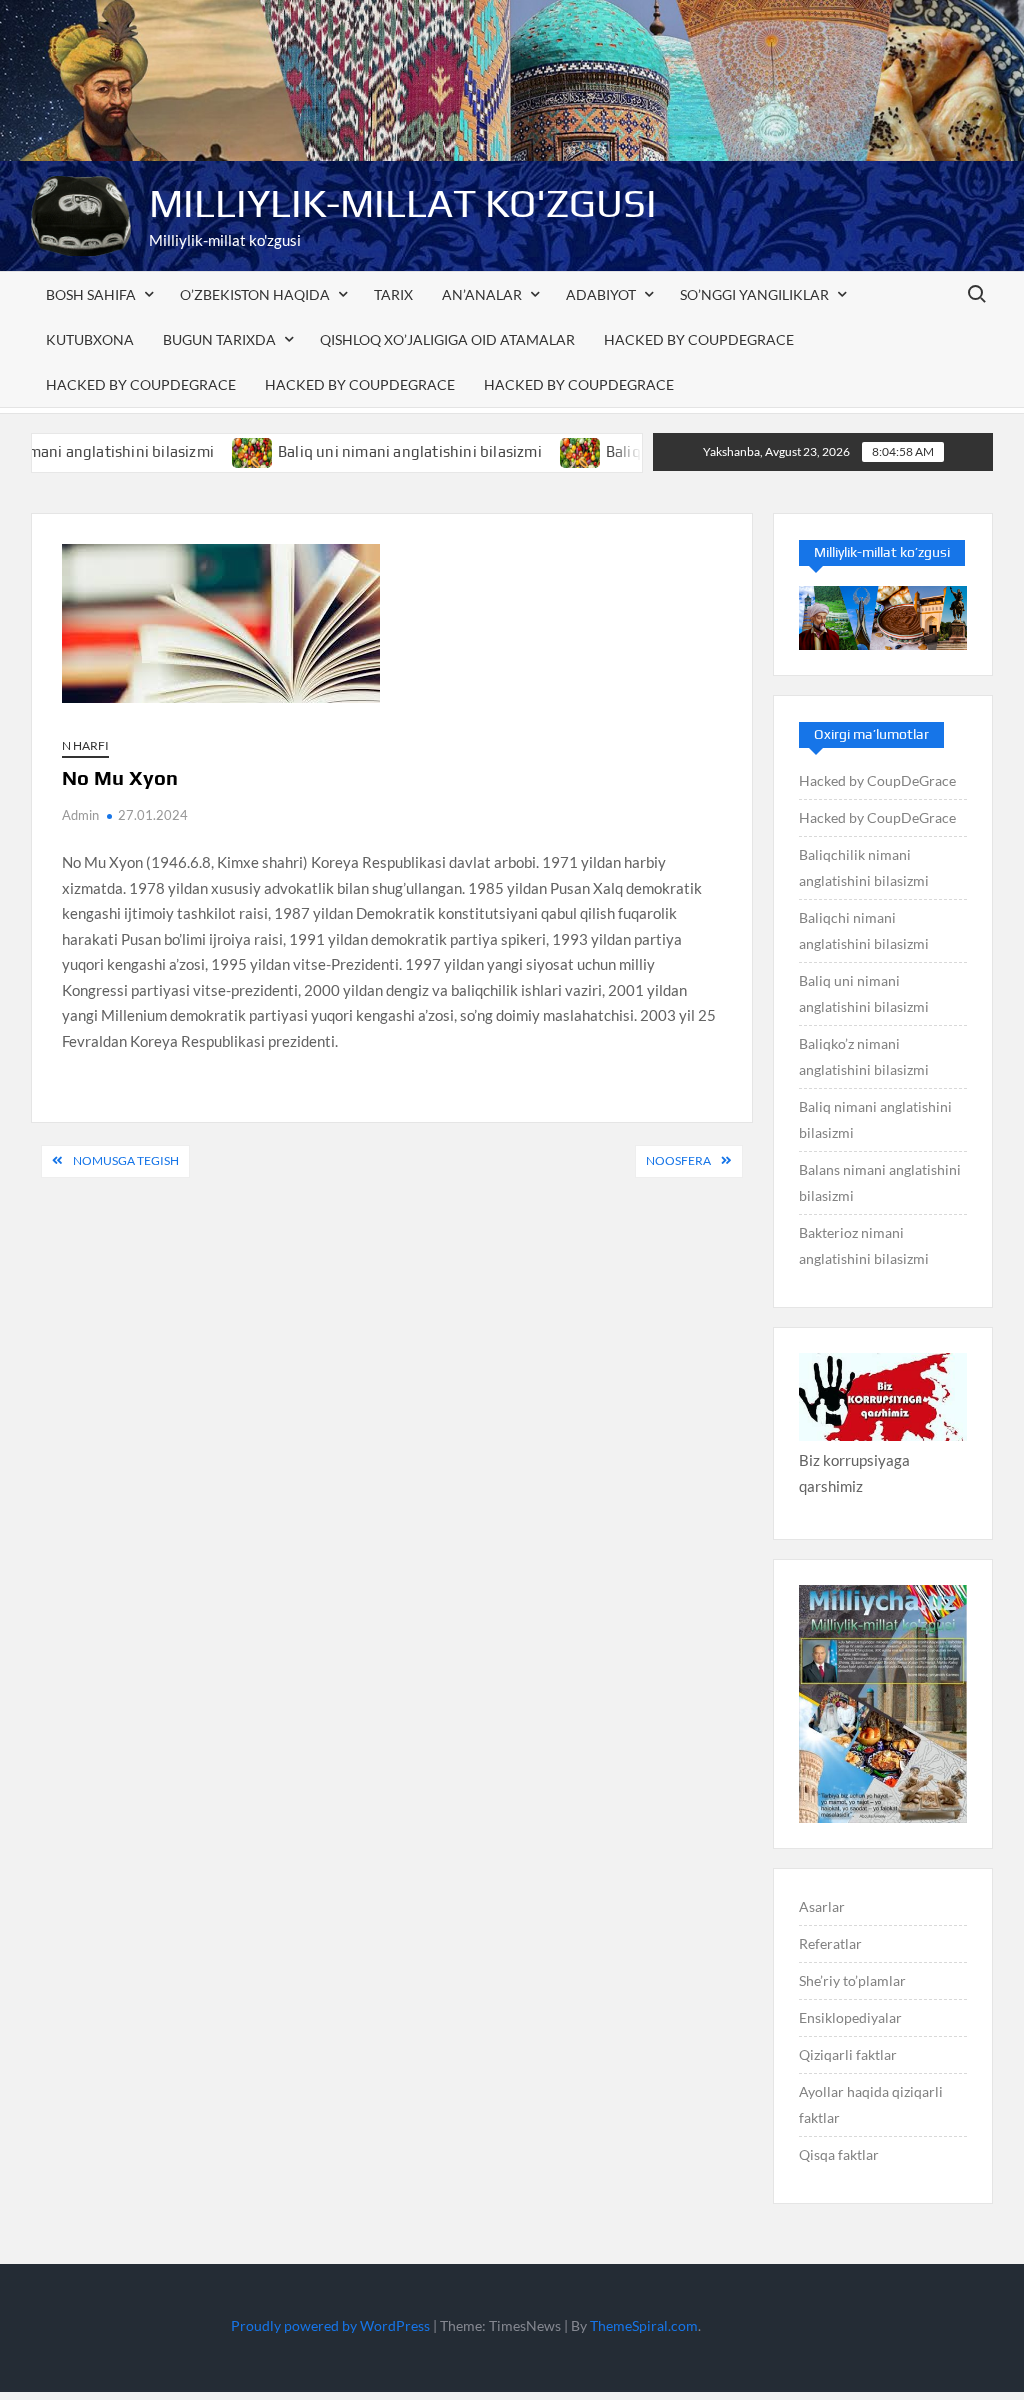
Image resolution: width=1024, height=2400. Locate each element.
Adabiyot (601, 294)
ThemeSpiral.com (644, 2325)
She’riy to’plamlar (852, 1980)
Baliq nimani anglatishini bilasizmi (875, 1119)
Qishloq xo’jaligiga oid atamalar (447, 339)
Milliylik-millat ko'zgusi (403, 203)
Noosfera (678, 1160)
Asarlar (822, 1906)
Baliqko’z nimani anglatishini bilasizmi (864, 1056)
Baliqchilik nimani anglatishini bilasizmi (864, 867)
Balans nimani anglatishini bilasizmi (880, 1182)
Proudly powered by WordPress (330, 2325)
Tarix (393, 294)
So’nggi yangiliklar (754, 294)
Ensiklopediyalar (850, 2017)
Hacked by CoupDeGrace (699, 339)
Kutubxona (90, 339)
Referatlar (830, 1943)
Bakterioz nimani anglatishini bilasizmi (864, 1245)
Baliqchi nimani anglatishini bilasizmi (864, 930)
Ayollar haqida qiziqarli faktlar (871, 2104)
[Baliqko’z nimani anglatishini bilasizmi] (529, 451)
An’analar (482, 294)
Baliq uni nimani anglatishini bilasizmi (359, 451)
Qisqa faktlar (839, 2154)
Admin (80, 815)
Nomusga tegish (126, 1160)
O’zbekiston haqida (255, 294)
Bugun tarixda (219, 339)
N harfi (85, 745)
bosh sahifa (91, 294)
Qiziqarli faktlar (848, 2054)
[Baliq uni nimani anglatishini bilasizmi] (202, 451)
